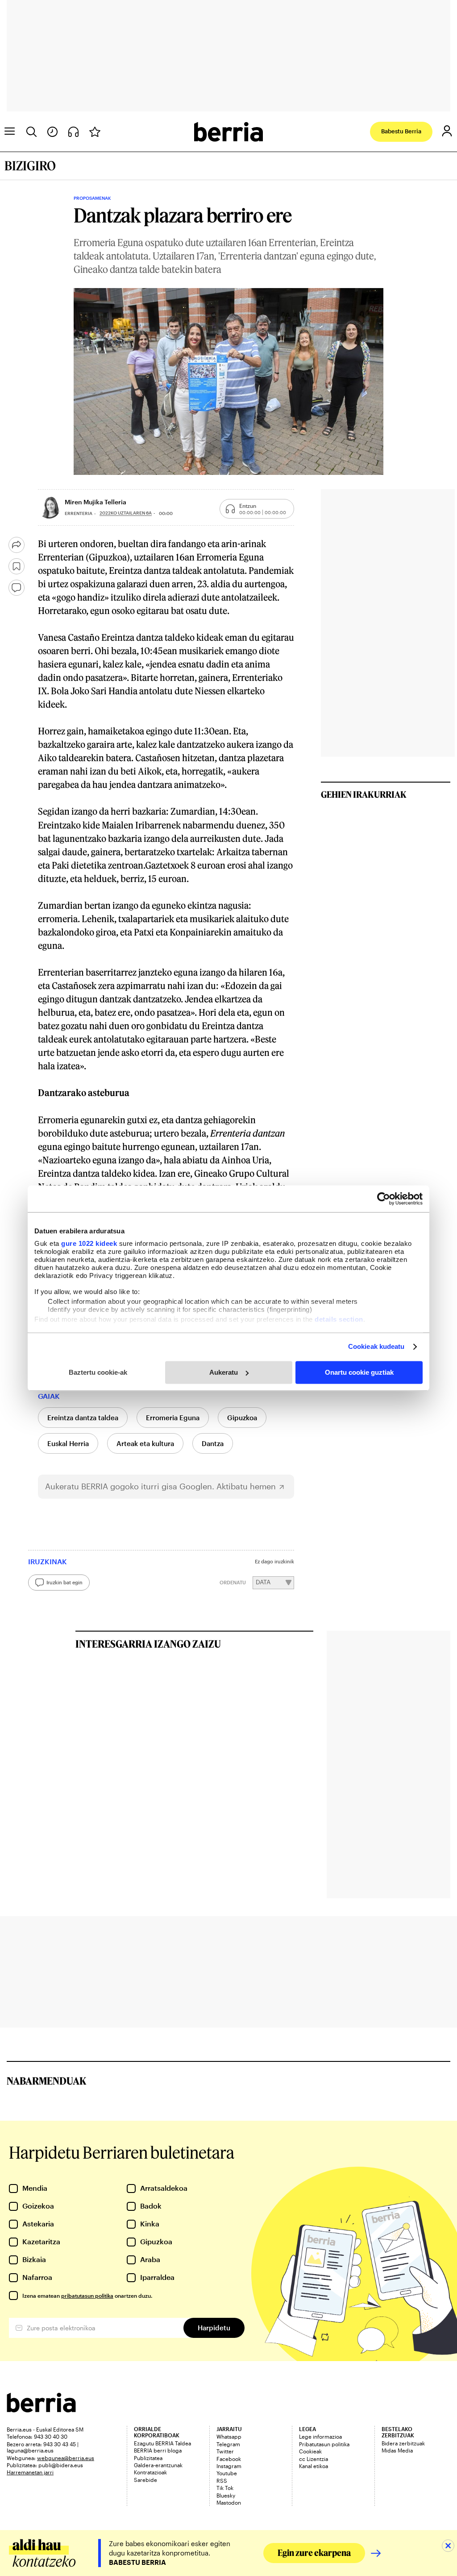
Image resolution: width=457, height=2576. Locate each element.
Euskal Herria (68, 1443)
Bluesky (226, 2495)
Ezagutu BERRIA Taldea (162, 2443)
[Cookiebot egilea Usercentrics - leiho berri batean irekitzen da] (384, 1199)
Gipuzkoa (242, 1418)
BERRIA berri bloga (158, 2450)
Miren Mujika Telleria (96, 502)
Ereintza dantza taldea (83, 1418)
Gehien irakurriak (364, 794)
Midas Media (397, 2450)
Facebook (229, 2459)
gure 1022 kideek (89, 1243)
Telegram (228, 2444)
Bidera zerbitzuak (403, 2443)
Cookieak (310, 2451)
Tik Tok (225, 2488)
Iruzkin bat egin (64, 1582)
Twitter (225, 2451)
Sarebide (145, 2480)
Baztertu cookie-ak (98, 1372)
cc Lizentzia (314, 2459)
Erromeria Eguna (173, 1418)
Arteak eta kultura (145, 1443)
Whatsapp (229, 2436)
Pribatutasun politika (324, 2444)
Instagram (229, 2466)
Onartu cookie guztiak (359, 1372)
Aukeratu (224, 1372)
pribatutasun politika (87, 2296)
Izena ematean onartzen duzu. (87, 2296)
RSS (222, 2481)
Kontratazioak (150, 2472)
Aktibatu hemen (246, 1486)
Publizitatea (148, 2458)
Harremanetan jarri (30, 2472)
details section (339, 1319)
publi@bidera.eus (61, 2465)
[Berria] (41, 2409)
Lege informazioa (320, 2436)
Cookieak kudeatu (376, 1346)
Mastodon (229, 2502)
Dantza (213, 1443)
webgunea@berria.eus (66, 2458)
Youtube (227, 2473)
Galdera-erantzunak (158, 2465)
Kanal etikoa (314, 2466)
